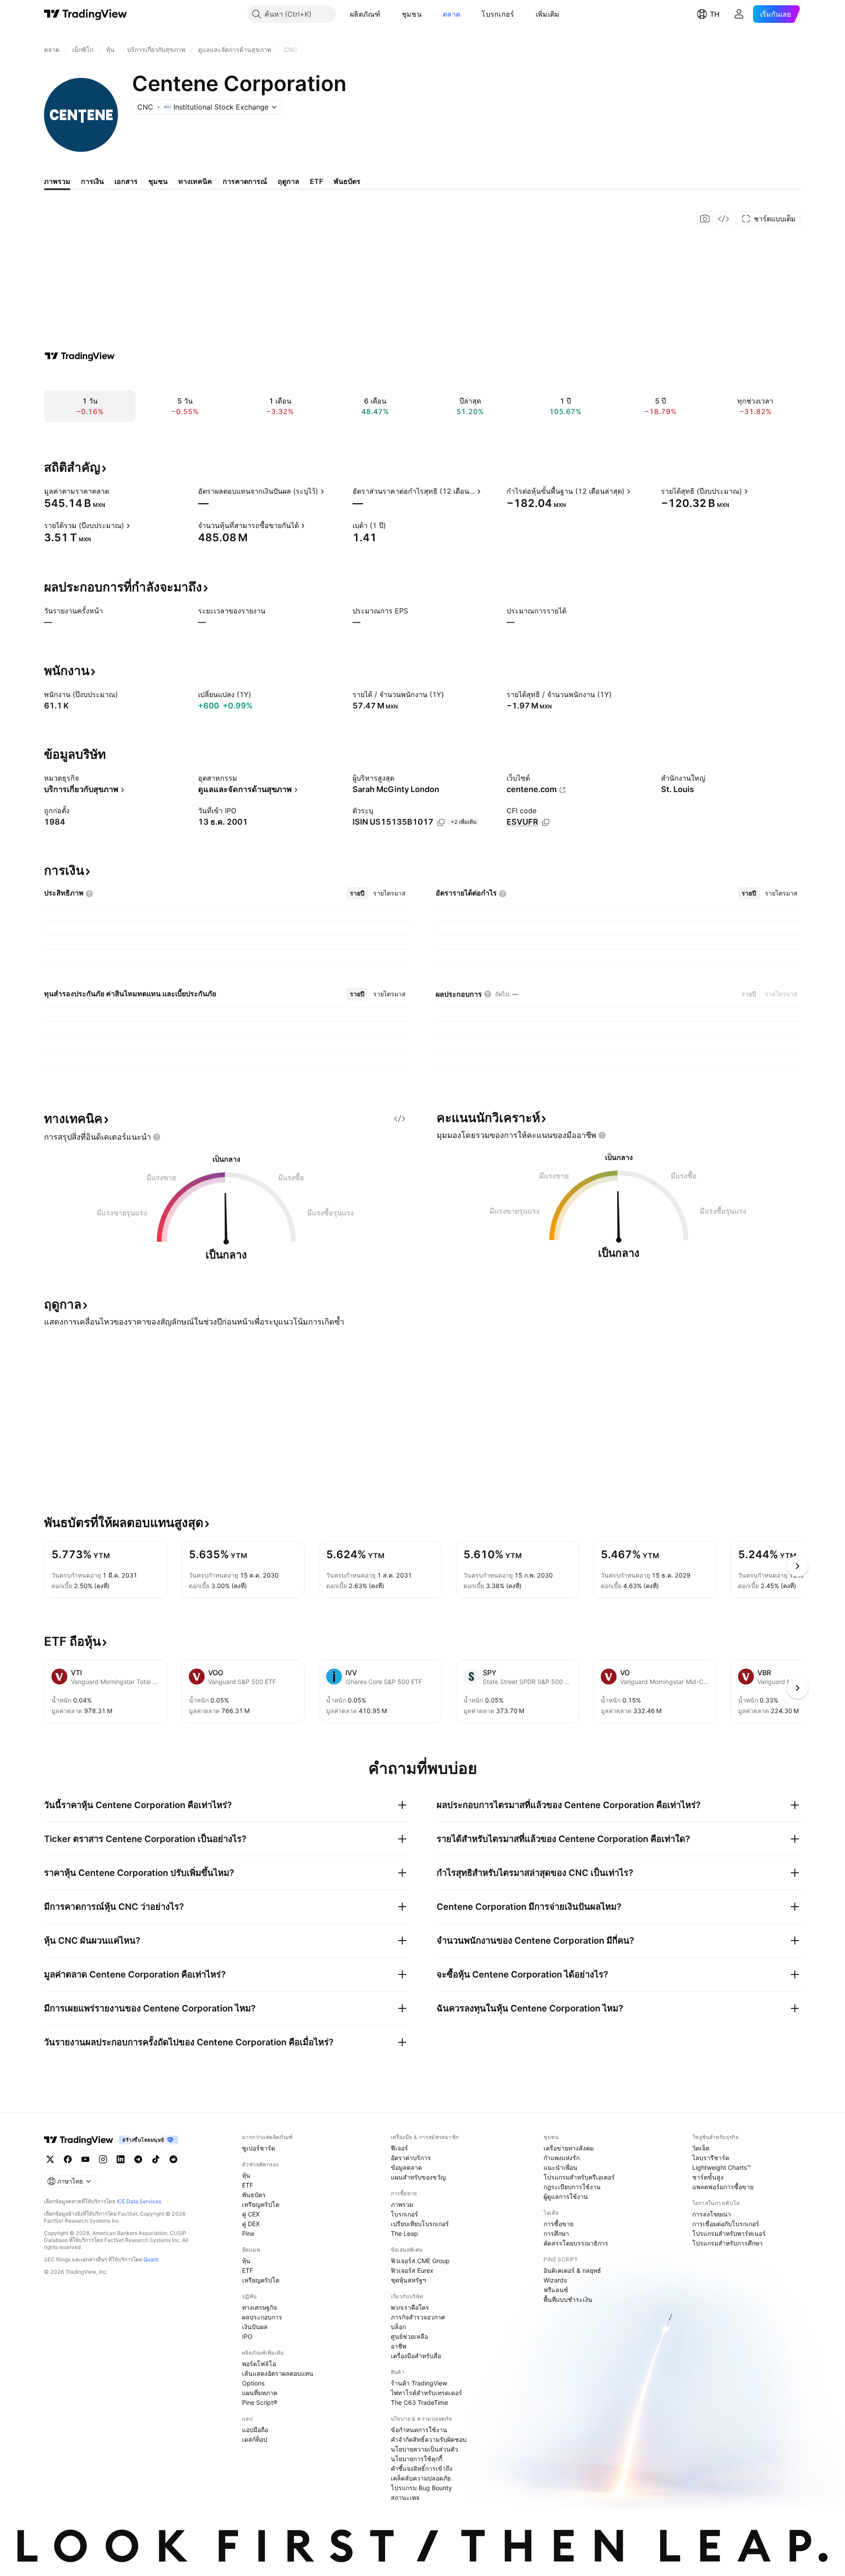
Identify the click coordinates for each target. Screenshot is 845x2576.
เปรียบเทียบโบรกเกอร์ (420, 2224)
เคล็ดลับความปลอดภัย (421, 2478)
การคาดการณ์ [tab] (245, 181)
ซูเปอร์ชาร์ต (259, 2148)
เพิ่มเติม (548, 14)
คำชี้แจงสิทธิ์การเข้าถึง (422, 2468)
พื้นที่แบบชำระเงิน (568, 2299)
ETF (248, 2185)
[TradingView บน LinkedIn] (121, 2159)
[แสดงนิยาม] (115, 491)
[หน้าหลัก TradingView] (86, 14)
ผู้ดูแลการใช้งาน (566, 2196)
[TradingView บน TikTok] (156, 2159)
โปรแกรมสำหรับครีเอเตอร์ (579, 2177)
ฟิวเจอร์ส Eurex (412, 2270)
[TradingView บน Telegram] (138, 2159)
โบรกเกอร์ (498, 14)
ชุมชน (412, 14)
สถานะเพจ (405, 2497)
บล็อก (398, 2327)
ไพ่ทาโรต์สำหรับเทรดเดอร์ (426, 2393)
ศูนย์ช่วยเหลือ (409, 2336)
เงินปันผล (255, 2327)
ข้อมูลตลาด (406, 2167)
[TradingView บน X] (50, 2159)
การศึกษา (556, 2233)
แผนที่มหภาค (260, 2393)
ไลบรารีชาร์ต (711, 2158)
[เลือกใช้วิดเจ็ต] (724, 219)
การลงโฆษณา (712, 2214)
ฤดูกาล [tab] (288, 181)
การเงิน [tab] (92, 181)
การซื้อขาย (558, 2224)
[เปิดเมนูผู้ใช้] (739, 14)
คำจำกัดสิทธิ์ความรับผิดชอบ (429, 2439)
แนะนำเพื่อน (560, 2167)
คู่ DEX (251, 2224)
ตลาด (452, 14)
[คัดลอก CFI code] (546, 822)
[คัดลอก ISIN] (441, 822)
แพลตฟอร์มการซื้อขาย (723, 2187)
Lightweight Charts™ (722, 2167)
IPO (247, 2336)
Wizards (555, 2280)
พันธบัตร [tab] (347, 181)
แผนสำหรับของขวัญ (418, 2177)
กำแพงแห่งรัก (562, 2158)
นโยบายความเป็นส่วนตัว (424, 2449)
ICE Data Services (139, 2201)
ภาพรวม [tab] (57, 181)
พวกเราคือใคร (410, 2307)
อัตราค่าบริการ (411, 2158)
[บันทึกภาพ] (705, 219)
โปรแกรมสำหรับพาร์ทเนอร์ (729, 2233)
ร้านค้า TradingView (419, 2383)
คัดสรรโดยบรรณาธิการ (576, 2243)
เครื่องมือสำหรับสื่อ (416, 2356)
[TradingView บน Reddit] (173, 2159)
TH (715, 14)
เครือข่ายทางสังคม (569, 2148)
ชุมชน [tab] (158, 181)
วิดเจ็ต (701, 2148)
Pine (248, 2233)
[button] (387, 14)
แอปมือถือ (255, 2430)
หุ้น (246, 2175)
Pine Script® (260, 2402)
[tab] (357, 893)
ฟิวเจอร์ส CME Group (420, 2261)
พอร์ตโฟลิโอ (259, 2364)
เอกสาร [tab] (126, 181)
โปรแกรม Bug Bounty (421, 2488)
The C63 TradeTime (419, 2402)
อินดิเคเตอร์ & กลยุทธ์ (572, 2270)
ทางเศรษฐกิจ (259, 2307)
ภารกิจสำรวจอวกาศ (418, 2317)
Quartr (151, 2259)
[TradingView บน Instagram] (103, 2159)
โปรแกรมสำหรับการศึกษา (727, 2243)
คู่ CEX (251, 2214)
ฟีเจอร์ (399, 2148)
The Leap (404, 2233)
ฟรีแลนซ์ (556, 2290)
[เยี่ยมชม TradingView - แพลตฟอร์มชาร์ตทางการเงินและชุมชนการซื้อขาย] (80, 356)
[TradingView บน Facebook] (68, 2159)
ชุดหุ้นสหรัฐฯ (408, 2280)
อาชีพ (399, 2346)
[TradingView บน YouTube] (85, 2159)
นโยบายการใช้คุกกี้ (417, 2459)
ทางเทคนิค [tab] (195, 181)
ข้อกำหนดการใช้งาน (419, 2430)
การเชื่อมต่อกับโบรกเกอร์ (726, 2224)
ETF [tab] (316, 181)
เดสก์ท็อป (255, 2439)
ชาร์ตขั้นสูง (708, 2177)
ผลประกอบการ (262, 2317)
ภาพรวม (402, 2204)
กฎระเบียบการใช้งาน (572, 2187)
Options (253, 2383)
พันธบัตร (254, 2195)
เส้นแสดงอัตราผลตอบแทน (278, 2373)
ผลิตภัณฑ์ (365, 14)
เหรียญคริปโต (261, 2204)
